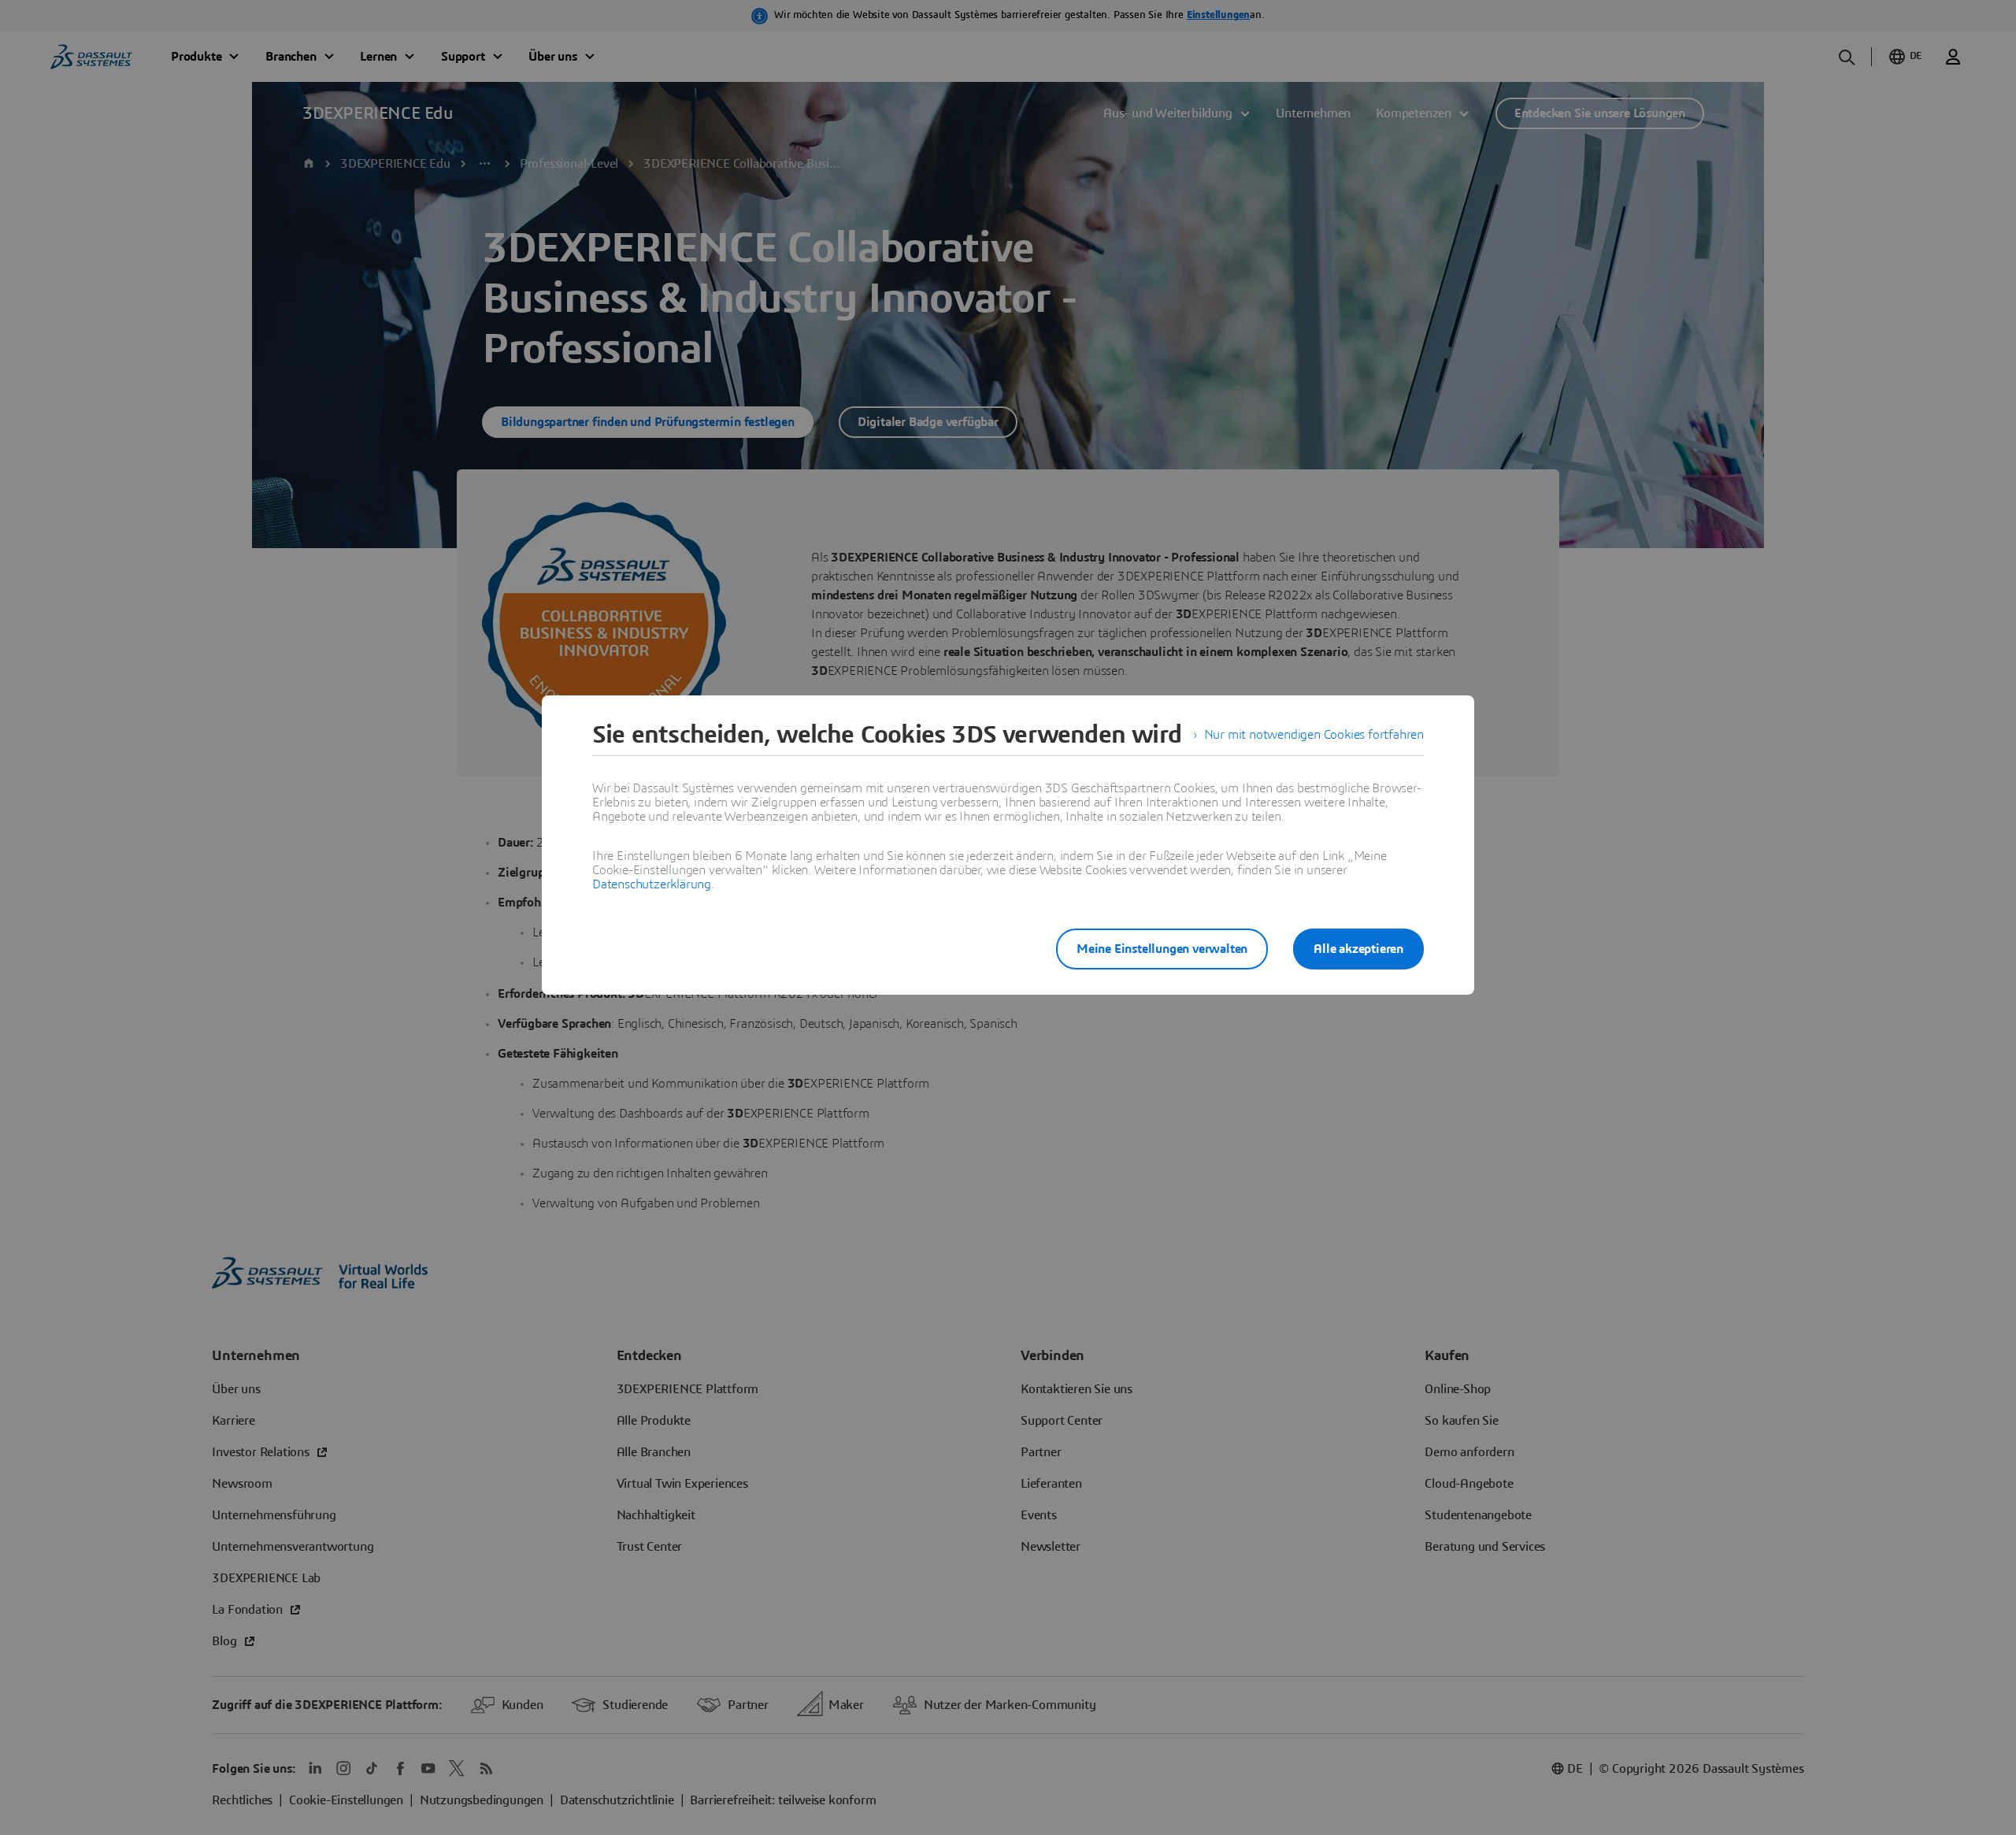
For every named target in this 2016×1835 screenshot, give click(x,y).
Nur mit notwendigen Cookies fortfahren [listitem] (1314, 735)
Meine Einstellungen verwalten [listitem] (1162, 949)
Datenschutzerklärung (652, 884)
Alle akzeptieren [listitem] (1358, 949)
